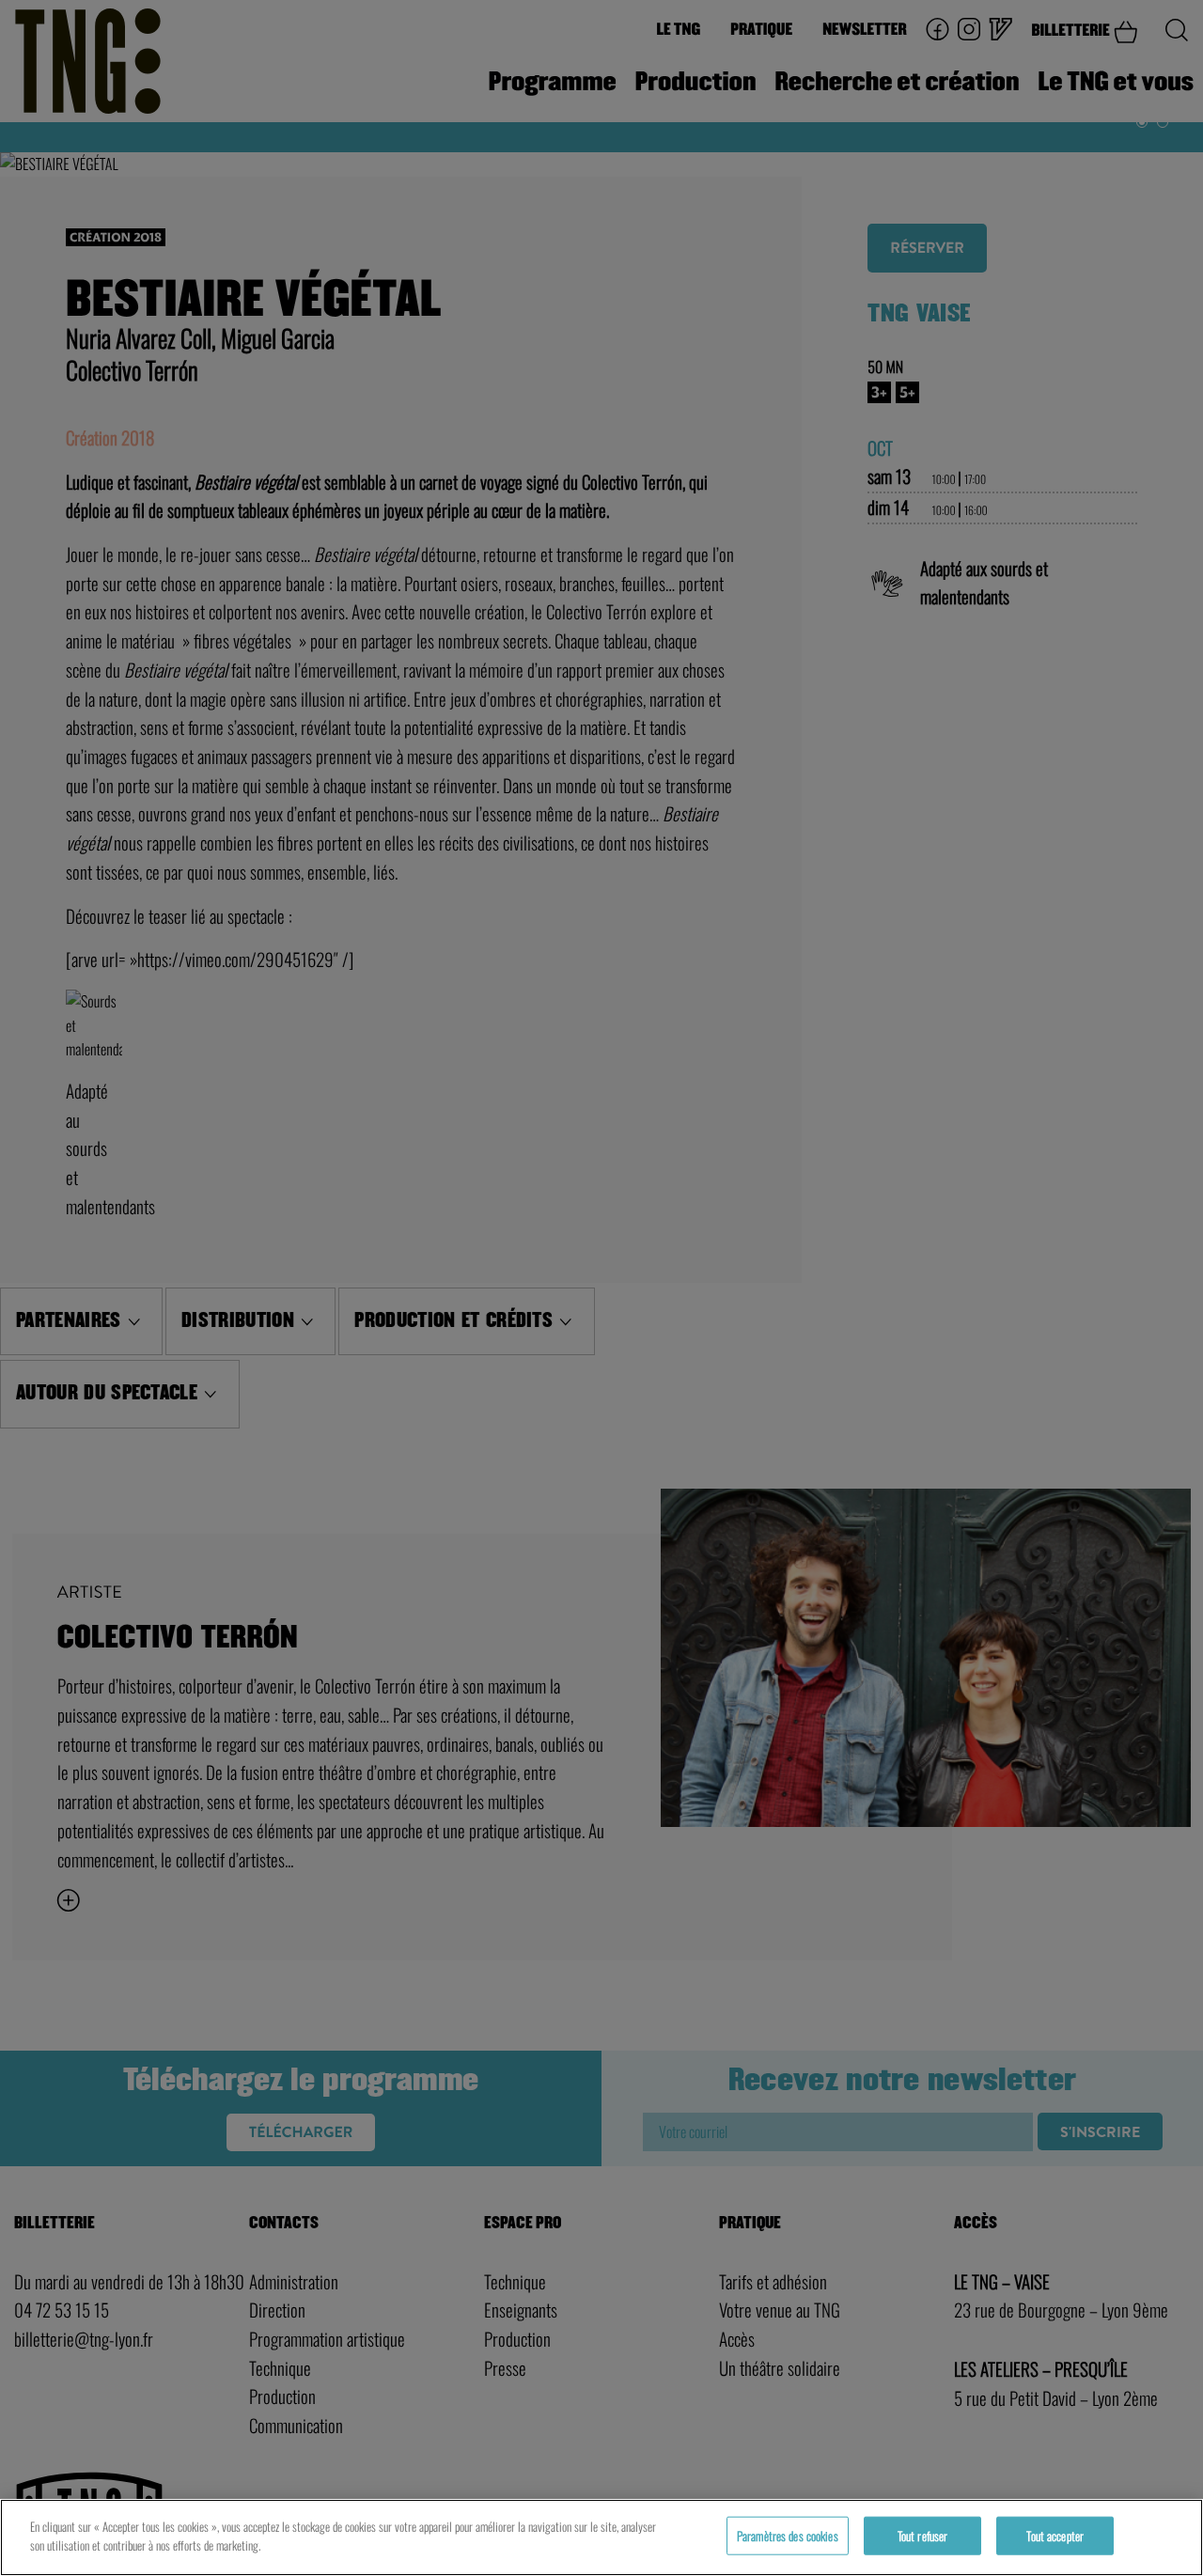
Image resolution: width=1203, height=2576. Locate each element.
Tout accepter (1055, 2536)
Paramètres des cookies (788, 2536)
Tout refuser (923, 2536)
